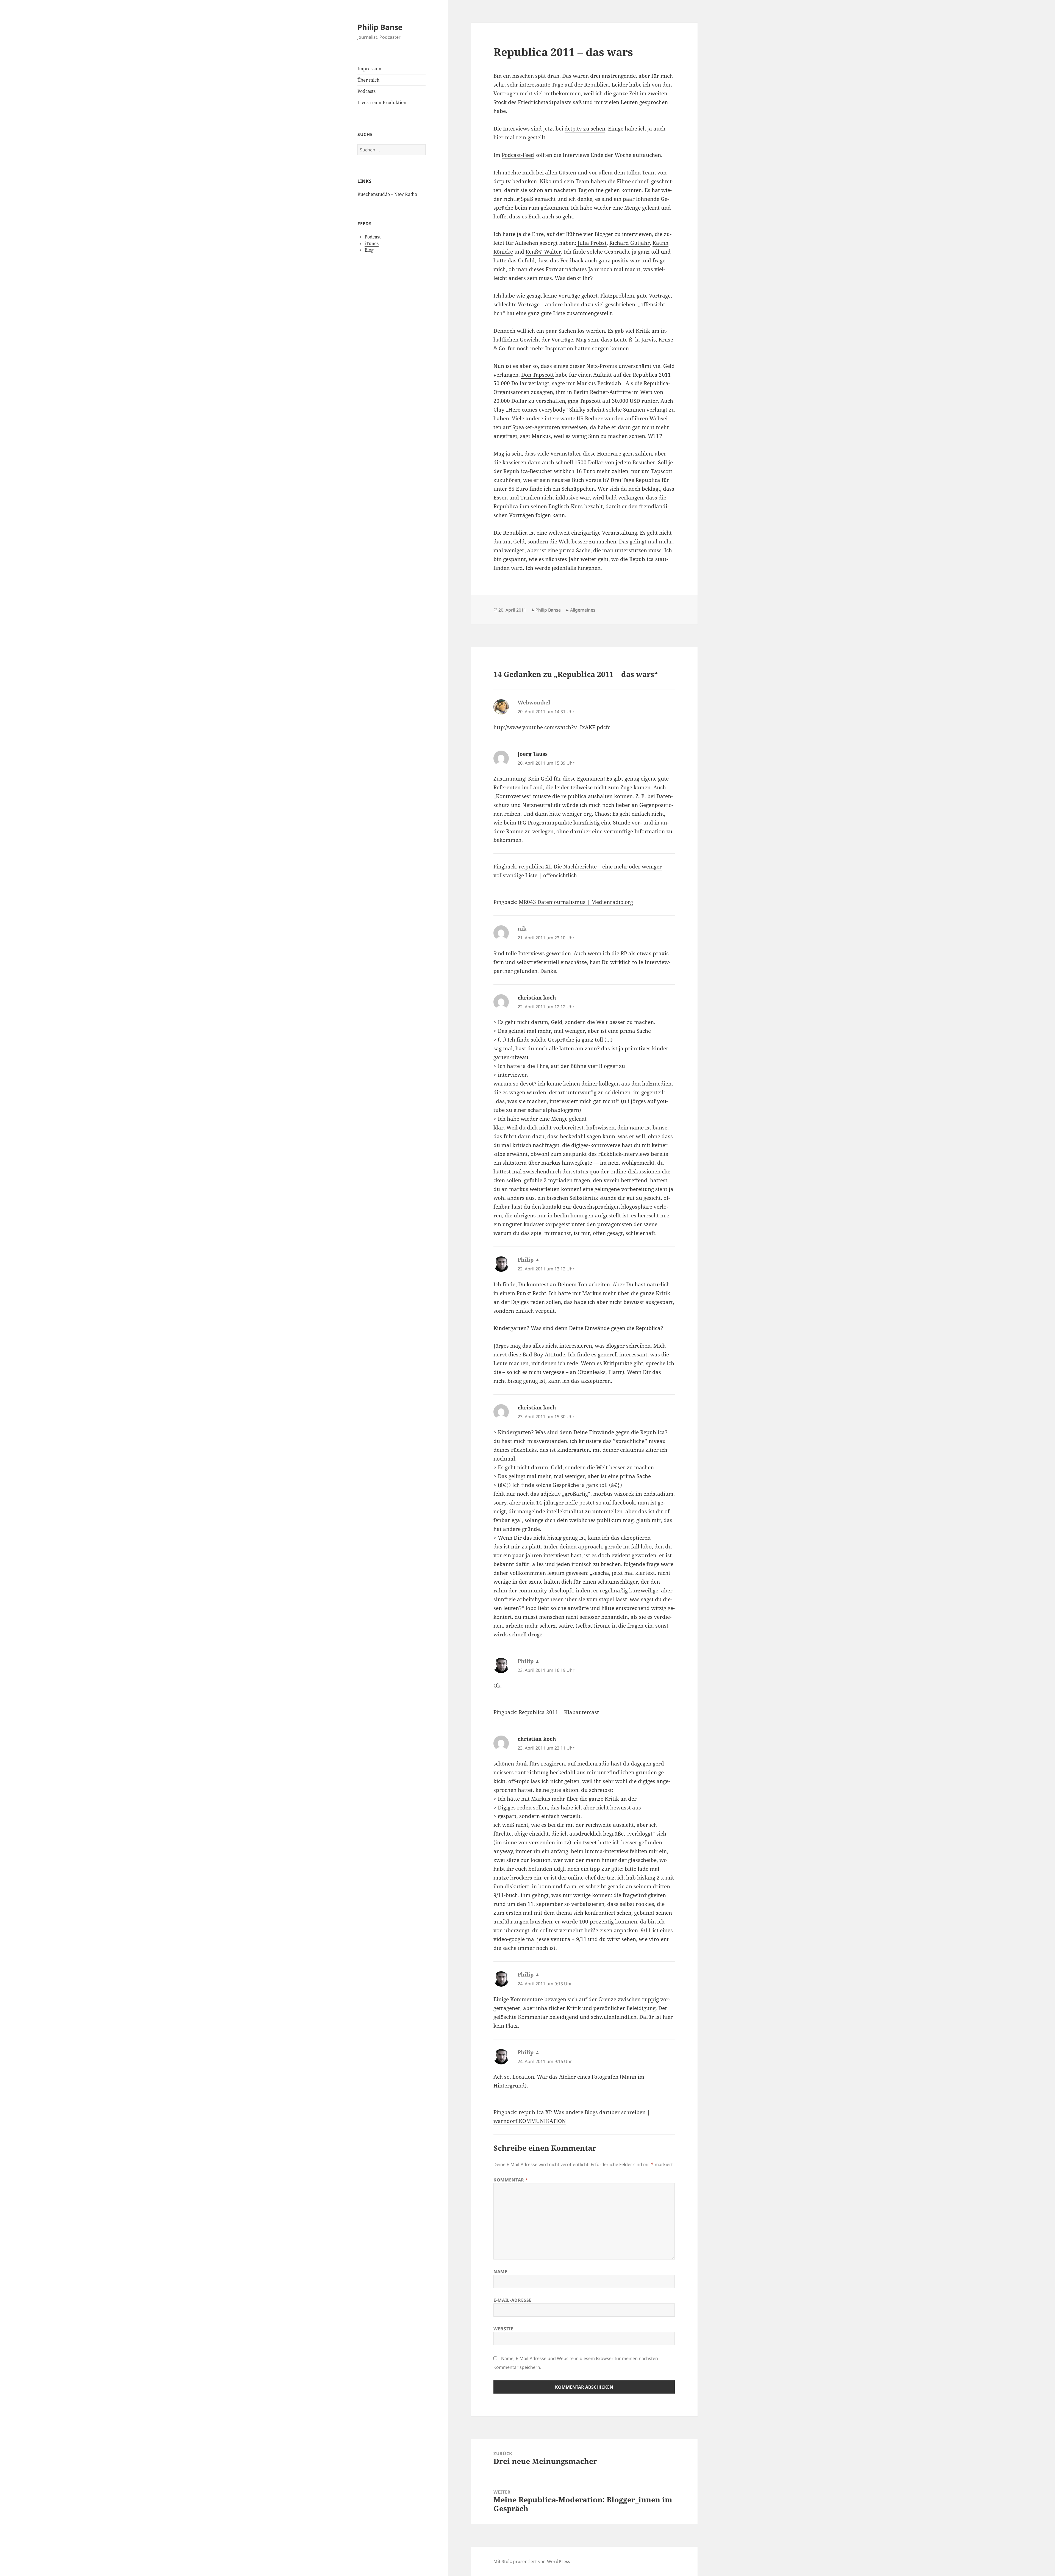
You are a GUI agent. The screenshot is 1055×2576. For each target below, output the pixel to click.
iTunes (372, 243)
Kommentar (511, 2180)
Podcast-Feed (518, 155)
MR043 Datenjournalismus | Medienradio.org (576, 902)
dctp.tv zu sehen (585, 129)
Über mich (368, 80)
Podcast (373, 237)
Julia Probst (591, 243)
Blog (369, 250)
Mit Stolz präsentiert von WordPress (532, 2561)
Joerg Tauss (533, 754)
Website (503, 2329)
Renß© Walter (543, 252)
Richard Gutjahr (630, 243)
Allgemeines (583, 610)
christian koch (537, 998)
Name (500, 2272)
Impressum (369, 69)
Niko (545, 181)
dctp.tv (502, 181)
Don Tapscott (538, 375)
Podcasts (367, 91)
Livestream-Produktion (382, 102)
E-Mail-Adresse (513, 2300)
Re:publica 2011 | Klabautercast (559, 1712)
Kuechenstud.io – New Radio (387, 194)
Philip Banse (380, 27)
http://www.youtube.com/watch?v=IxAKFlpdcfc (552, 727)
